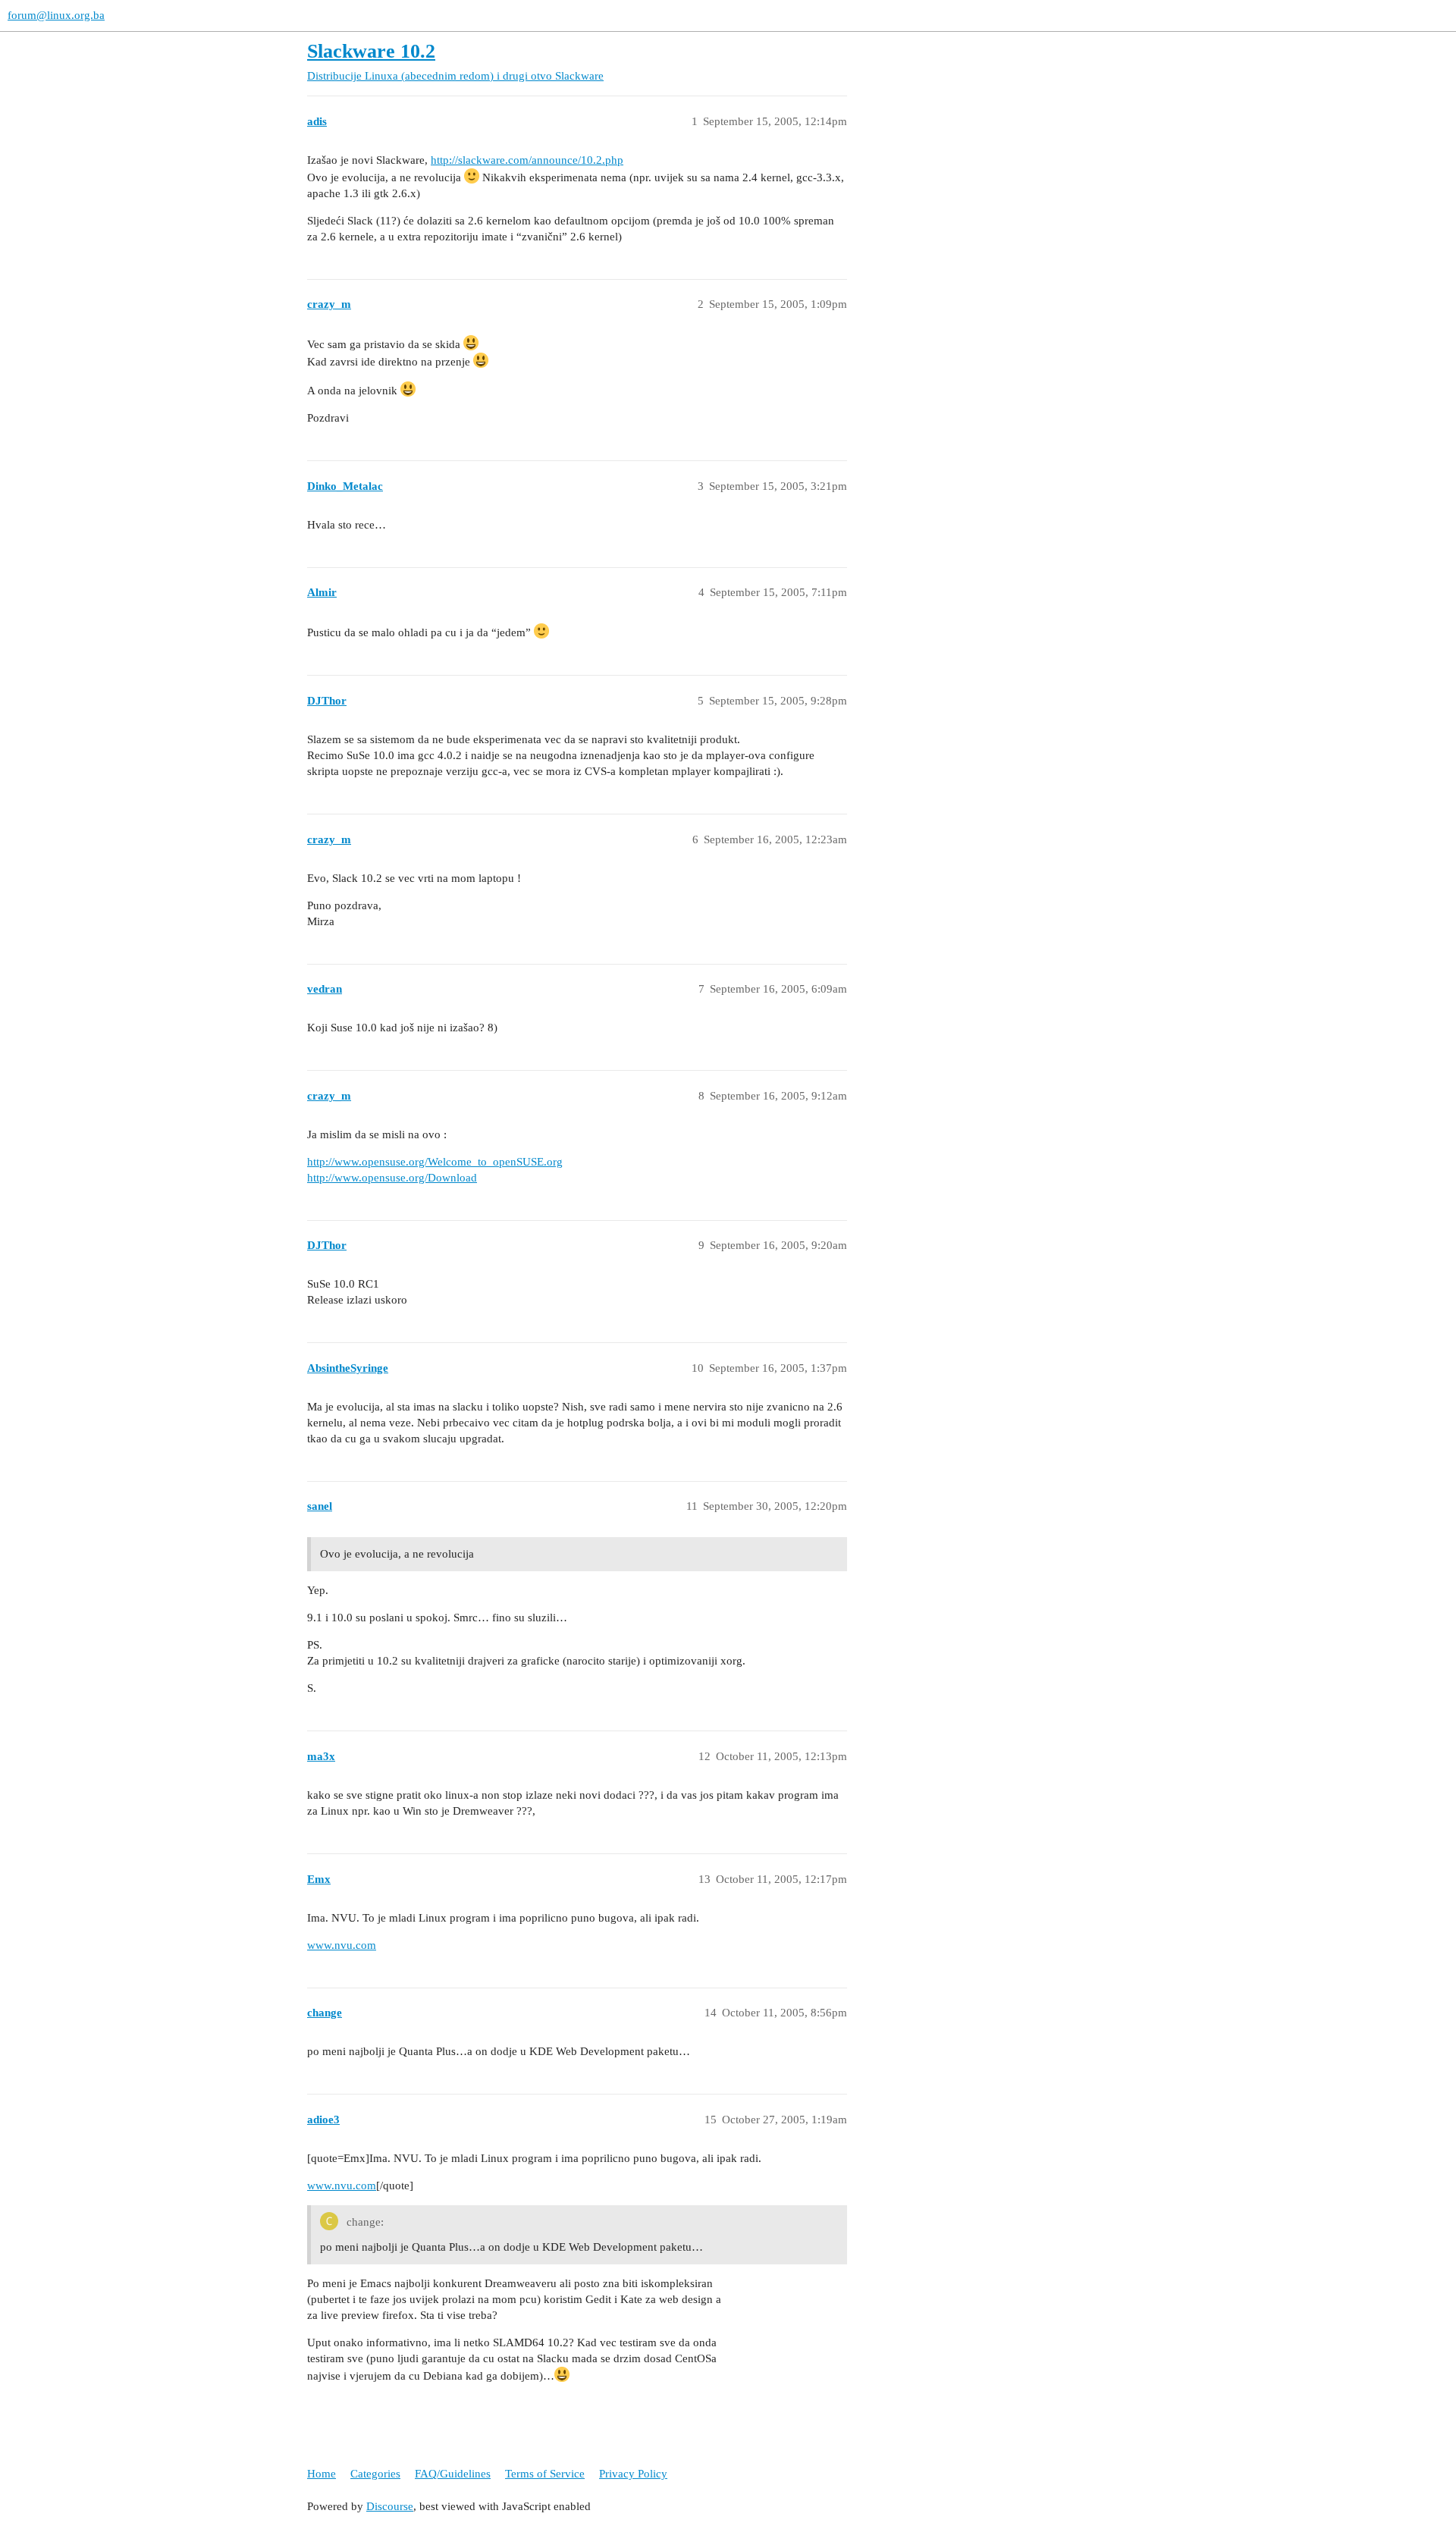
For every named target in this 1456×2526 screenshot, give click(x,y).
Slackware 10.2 (371, 51)
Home (322, 2474)
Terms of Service (545, 2474)
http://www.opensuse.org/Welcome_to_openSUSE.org (435, 1162)
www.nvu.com (342, 1945)
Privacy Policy (633, 2474)
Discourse (390, 2506)
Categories (375, 2474)
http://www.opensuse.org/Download (392, 1178)
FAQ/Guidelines (453, 2474)
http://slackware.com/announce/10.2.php (527, 160)
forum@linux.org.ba (56, 15)
